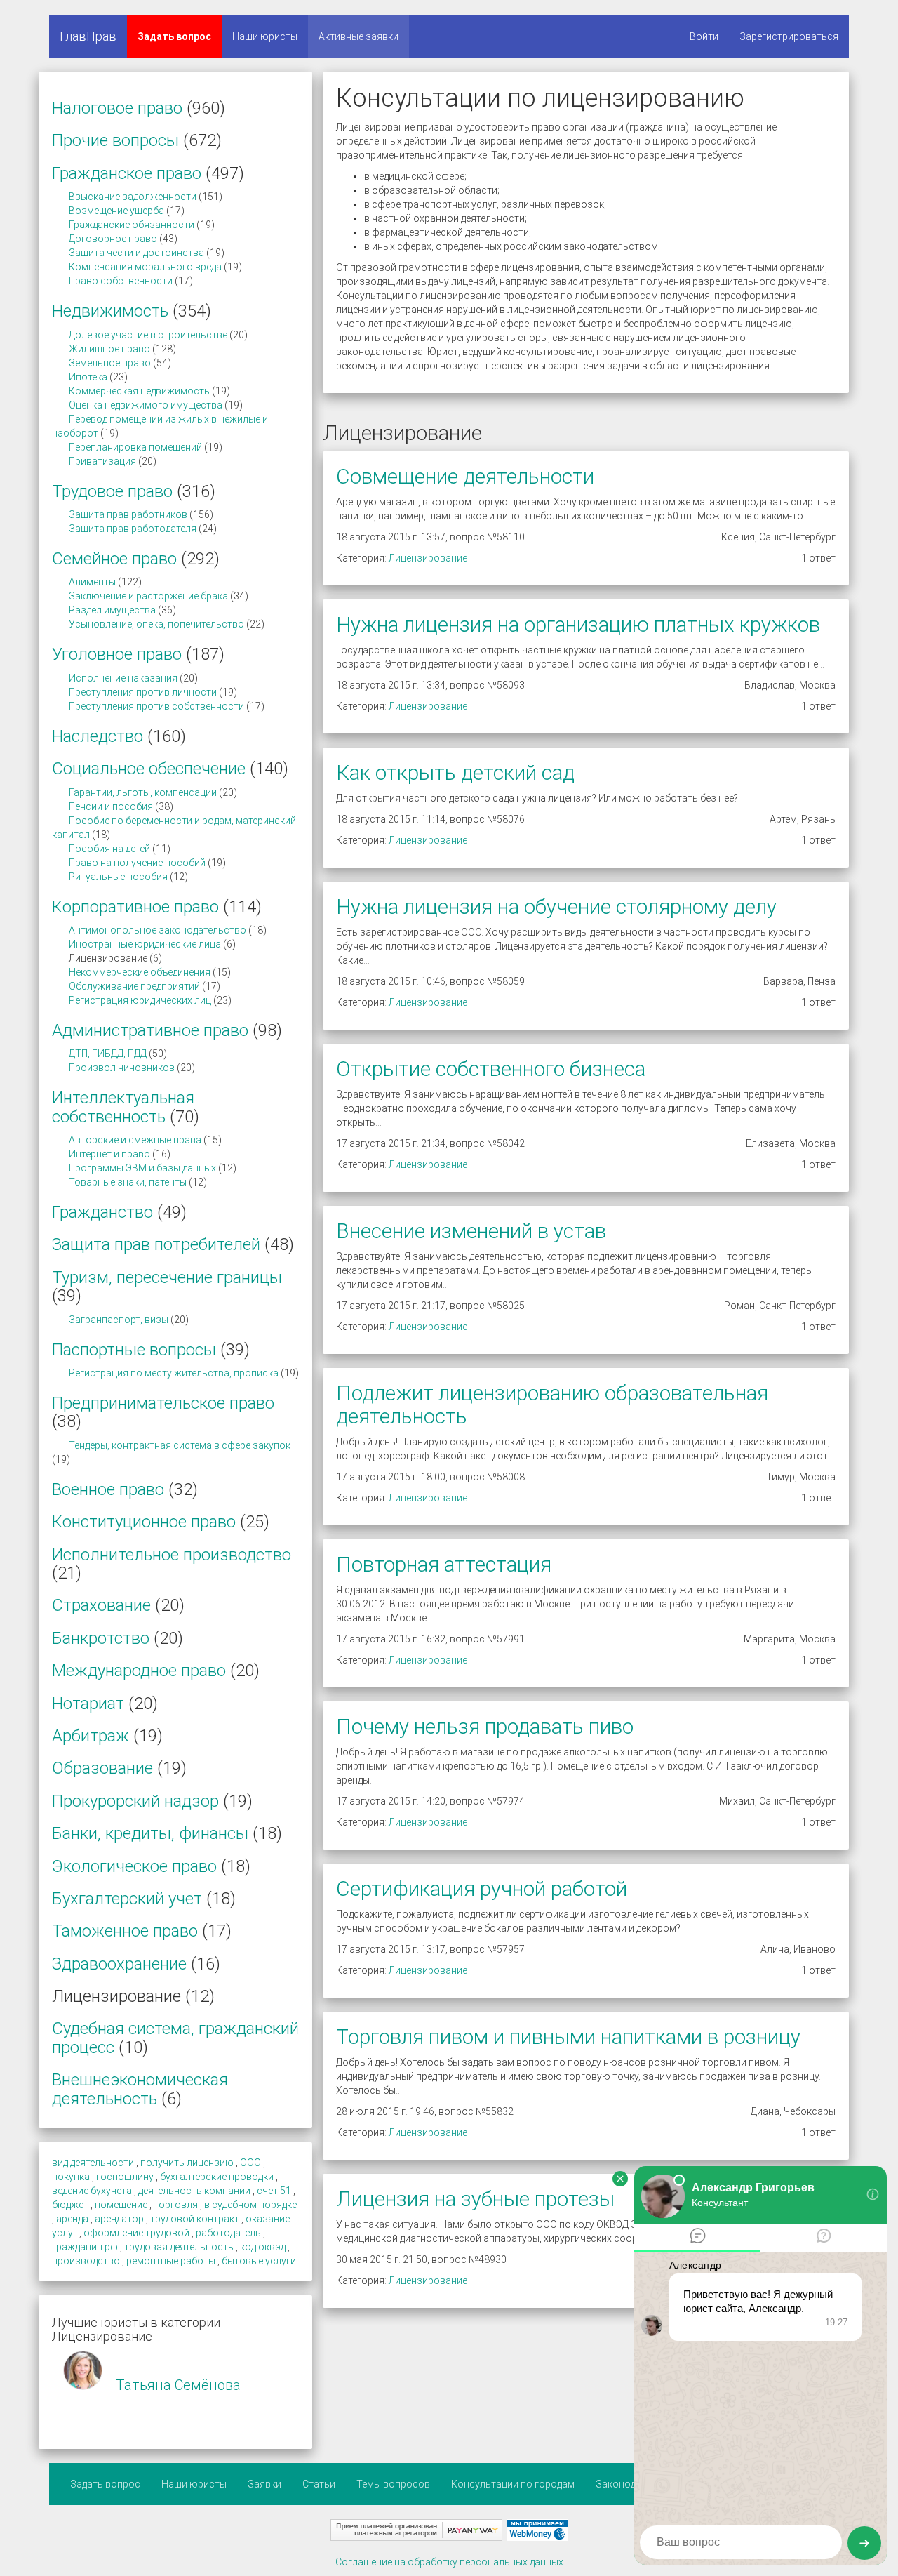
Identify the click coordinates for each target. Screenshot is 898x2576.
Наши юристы (265, 36)
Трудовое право (112, 491)
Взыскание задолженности (133, 197)
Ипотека (88, 377)
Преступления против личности (143, 692)
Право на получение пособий (137, 863)
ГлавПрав (88, 36)
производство (86, 2261)
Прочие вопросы (115, 140)
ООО (250, 2163)
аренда (72, 2219)
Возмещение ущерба (116, 211)
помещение (121, 2205)
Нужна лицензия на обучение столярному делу (556, 907)
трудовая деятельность (179, 2247)
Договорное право (113, 239)
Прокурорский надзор (135, 1801)
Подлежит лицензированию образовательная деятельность (552, 1405)
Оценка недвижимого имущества (146, 405)
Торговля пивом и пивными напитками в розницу (568, 2037)
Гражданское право (127, 173)
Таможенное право (125, 1931)
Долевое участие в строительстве (148, 335)
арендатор (119, 2219)
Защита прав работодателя (133, 529)
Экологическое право (134, 1866)
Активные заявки (358, 36)
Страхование (101, 1605)
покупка (71, 2177)
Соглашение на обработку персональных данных (449, 2562)
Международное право (139, 1671)
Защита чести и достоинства (136, 253)
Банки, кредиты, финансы (150, 1833)
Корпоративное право (135, 907)
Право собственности (121, 281)
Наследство (98, 736)
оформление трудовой (136, 2233)
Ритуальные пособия (118, 877)
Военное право (108, 1489)
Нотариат (88, 1704)
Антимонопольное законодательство (158, 930)
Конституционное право (144, 1522)
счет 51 (274, 2191)
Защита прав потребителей (156, 1244)
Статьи (319, 2484)
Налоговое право (117, 108)
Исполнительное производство (172, 1555)
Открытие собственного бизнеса (491, 1069)
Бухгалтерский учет (127, 1899)
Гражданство (102, 1212)
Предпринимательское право (163, 1403)
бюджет (70, 2205)
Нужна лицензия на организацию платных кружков (578, 624)
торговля (176, 2205)
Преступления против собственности (156, 706)
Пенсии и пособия (111, 806)
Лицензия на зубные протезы (475, 2199)
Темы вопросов (393, 2484)
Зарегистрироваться (789, 36)
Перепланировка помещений (135, 447)
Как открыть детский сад (455, 772)
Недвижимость (110, 311)
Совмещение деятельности (465, 476)
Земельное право (110, 363)
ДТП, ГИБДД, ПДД (108, 1054)
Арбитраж (91, 1736)
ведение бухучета (92, 2191)
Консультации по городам (513, 2484)
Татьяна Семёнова (178, 2385)
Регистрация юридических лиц (140, 1000)
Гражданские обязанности (132, 225)
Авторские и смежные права (135, 1140)
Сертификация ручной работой (482, 1888)
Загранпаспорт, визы (119, 1320)
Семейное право (114, 559)
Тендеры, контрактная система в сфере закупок (180, 1445)
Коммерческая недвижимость (139, 391)
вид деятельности (93, 2163)
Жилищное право (109, 349)
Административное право (150, 1030)
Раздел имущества (112, 610)
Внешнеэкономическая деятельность (140, 2089)
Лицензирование (428, 558)
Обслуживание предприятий (134, 986)
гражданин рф (85, 2247)
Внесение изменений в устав (471, 1231)
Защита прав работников (128, 514)
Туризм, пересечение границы (167, 1277)
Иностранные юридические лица (145, 944)
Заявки (264, 2484)
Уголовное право (117, 654)
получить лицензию (187, 2163)
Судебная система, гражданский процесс (175, 2038)
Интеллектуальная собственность (123, 1107)
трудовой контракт (195, 2219)
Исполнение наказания (123, 678)
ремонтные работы (171, 2261)
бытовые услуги (259, 2261)
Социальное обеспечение (149, 769)
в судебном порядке (250, 2205)
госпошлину (125, 2177)
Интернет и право (109, 1154)
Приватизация (102, 461)
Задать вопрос (174, 36)
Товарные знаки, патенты (128, 1182)
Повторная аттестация (444, 1564)
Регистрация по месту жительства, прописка (174, 1373)
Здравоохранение (119, 1964)
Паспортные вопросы (134, 1350)
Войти (704, 36)
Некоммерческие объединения (140, 972)
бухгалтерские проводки (217, 2177)
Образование (102, 1768)
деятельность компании (194, 2191)
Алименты (92, 582)
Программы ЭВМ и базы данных (142, 1168)
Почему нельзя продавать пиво (485, 1726)
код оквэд (263, 2247)
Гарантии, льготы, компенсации (143, 792)
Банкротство (101, 1638)
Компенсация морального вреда (145, 267)
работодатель (228, 2233)
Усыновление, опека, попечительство (156, 624)
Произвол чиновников (122, 1068)
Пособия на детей (109, 849)
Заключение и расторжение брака (148, 596)
